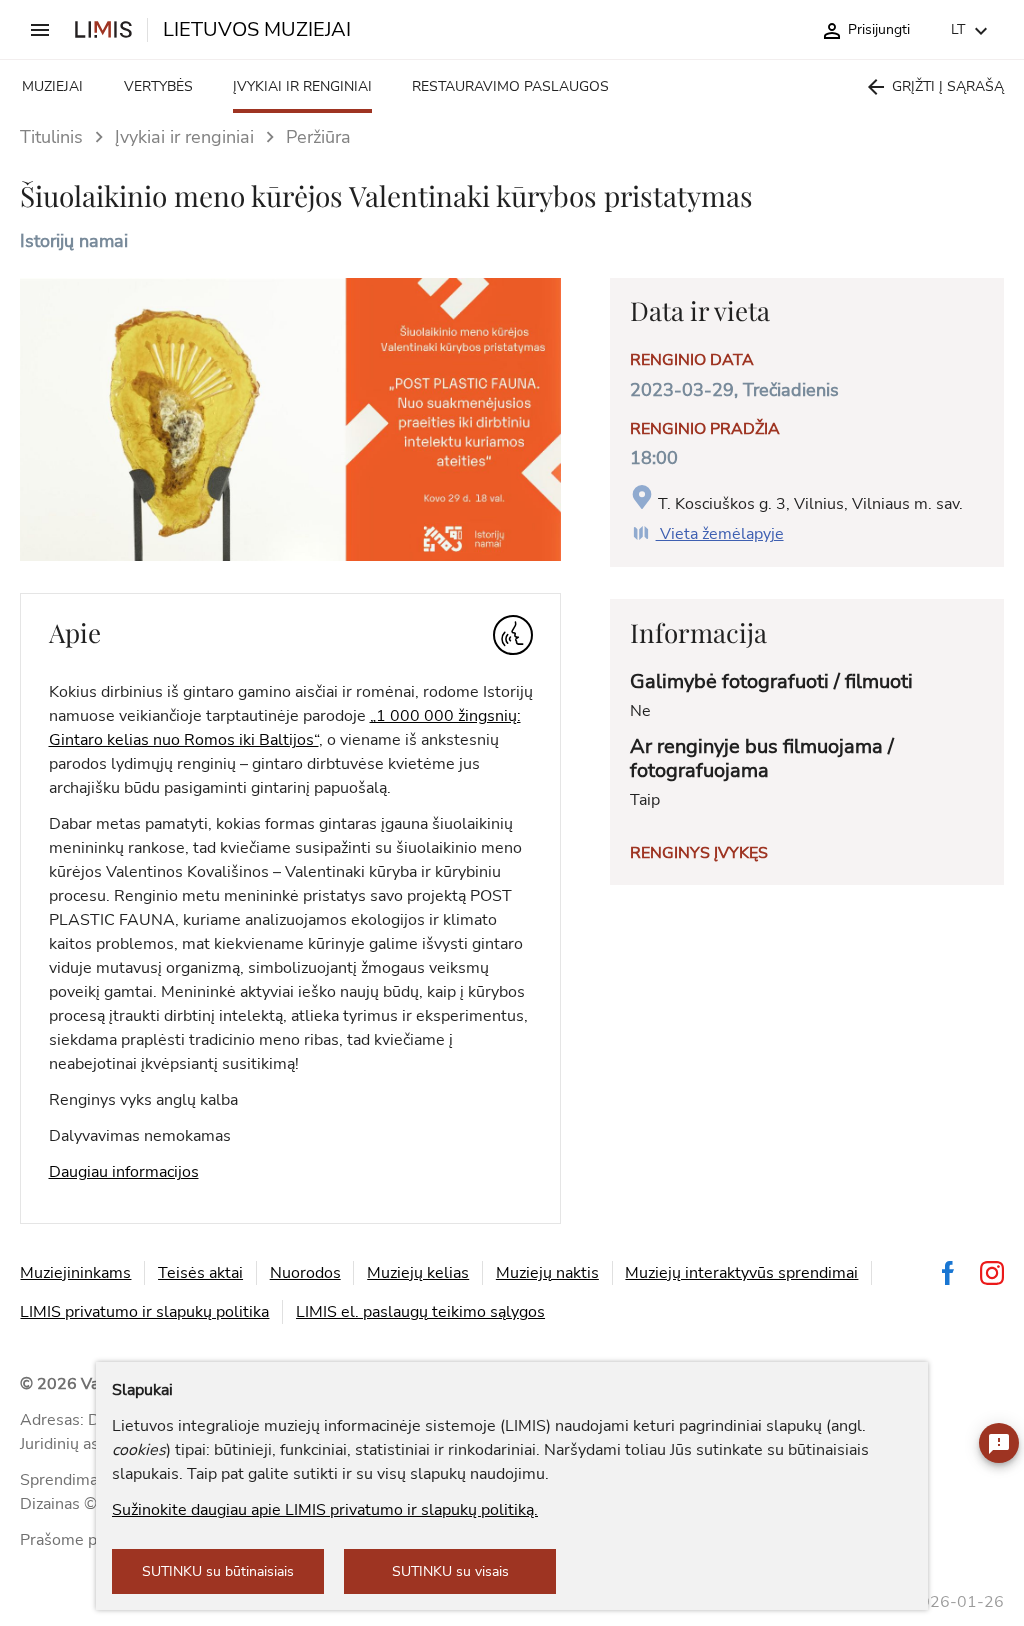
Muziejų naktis (547, 1273)
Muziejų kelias (418, 1273)
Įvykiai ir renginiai (184, 137)
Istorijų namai (74, 241)
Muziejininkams (75, 1273)
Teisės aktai (200, 1273)
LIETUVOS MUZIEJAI (257, 30)
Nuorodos (305, 1273)
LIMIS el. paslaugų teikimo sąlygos (420, 1312)
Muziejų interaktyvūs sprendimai (741, 1273)
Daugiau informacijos (124, 1172)
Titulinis (51, 137)
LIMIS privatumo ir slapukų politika (144, 1312)
